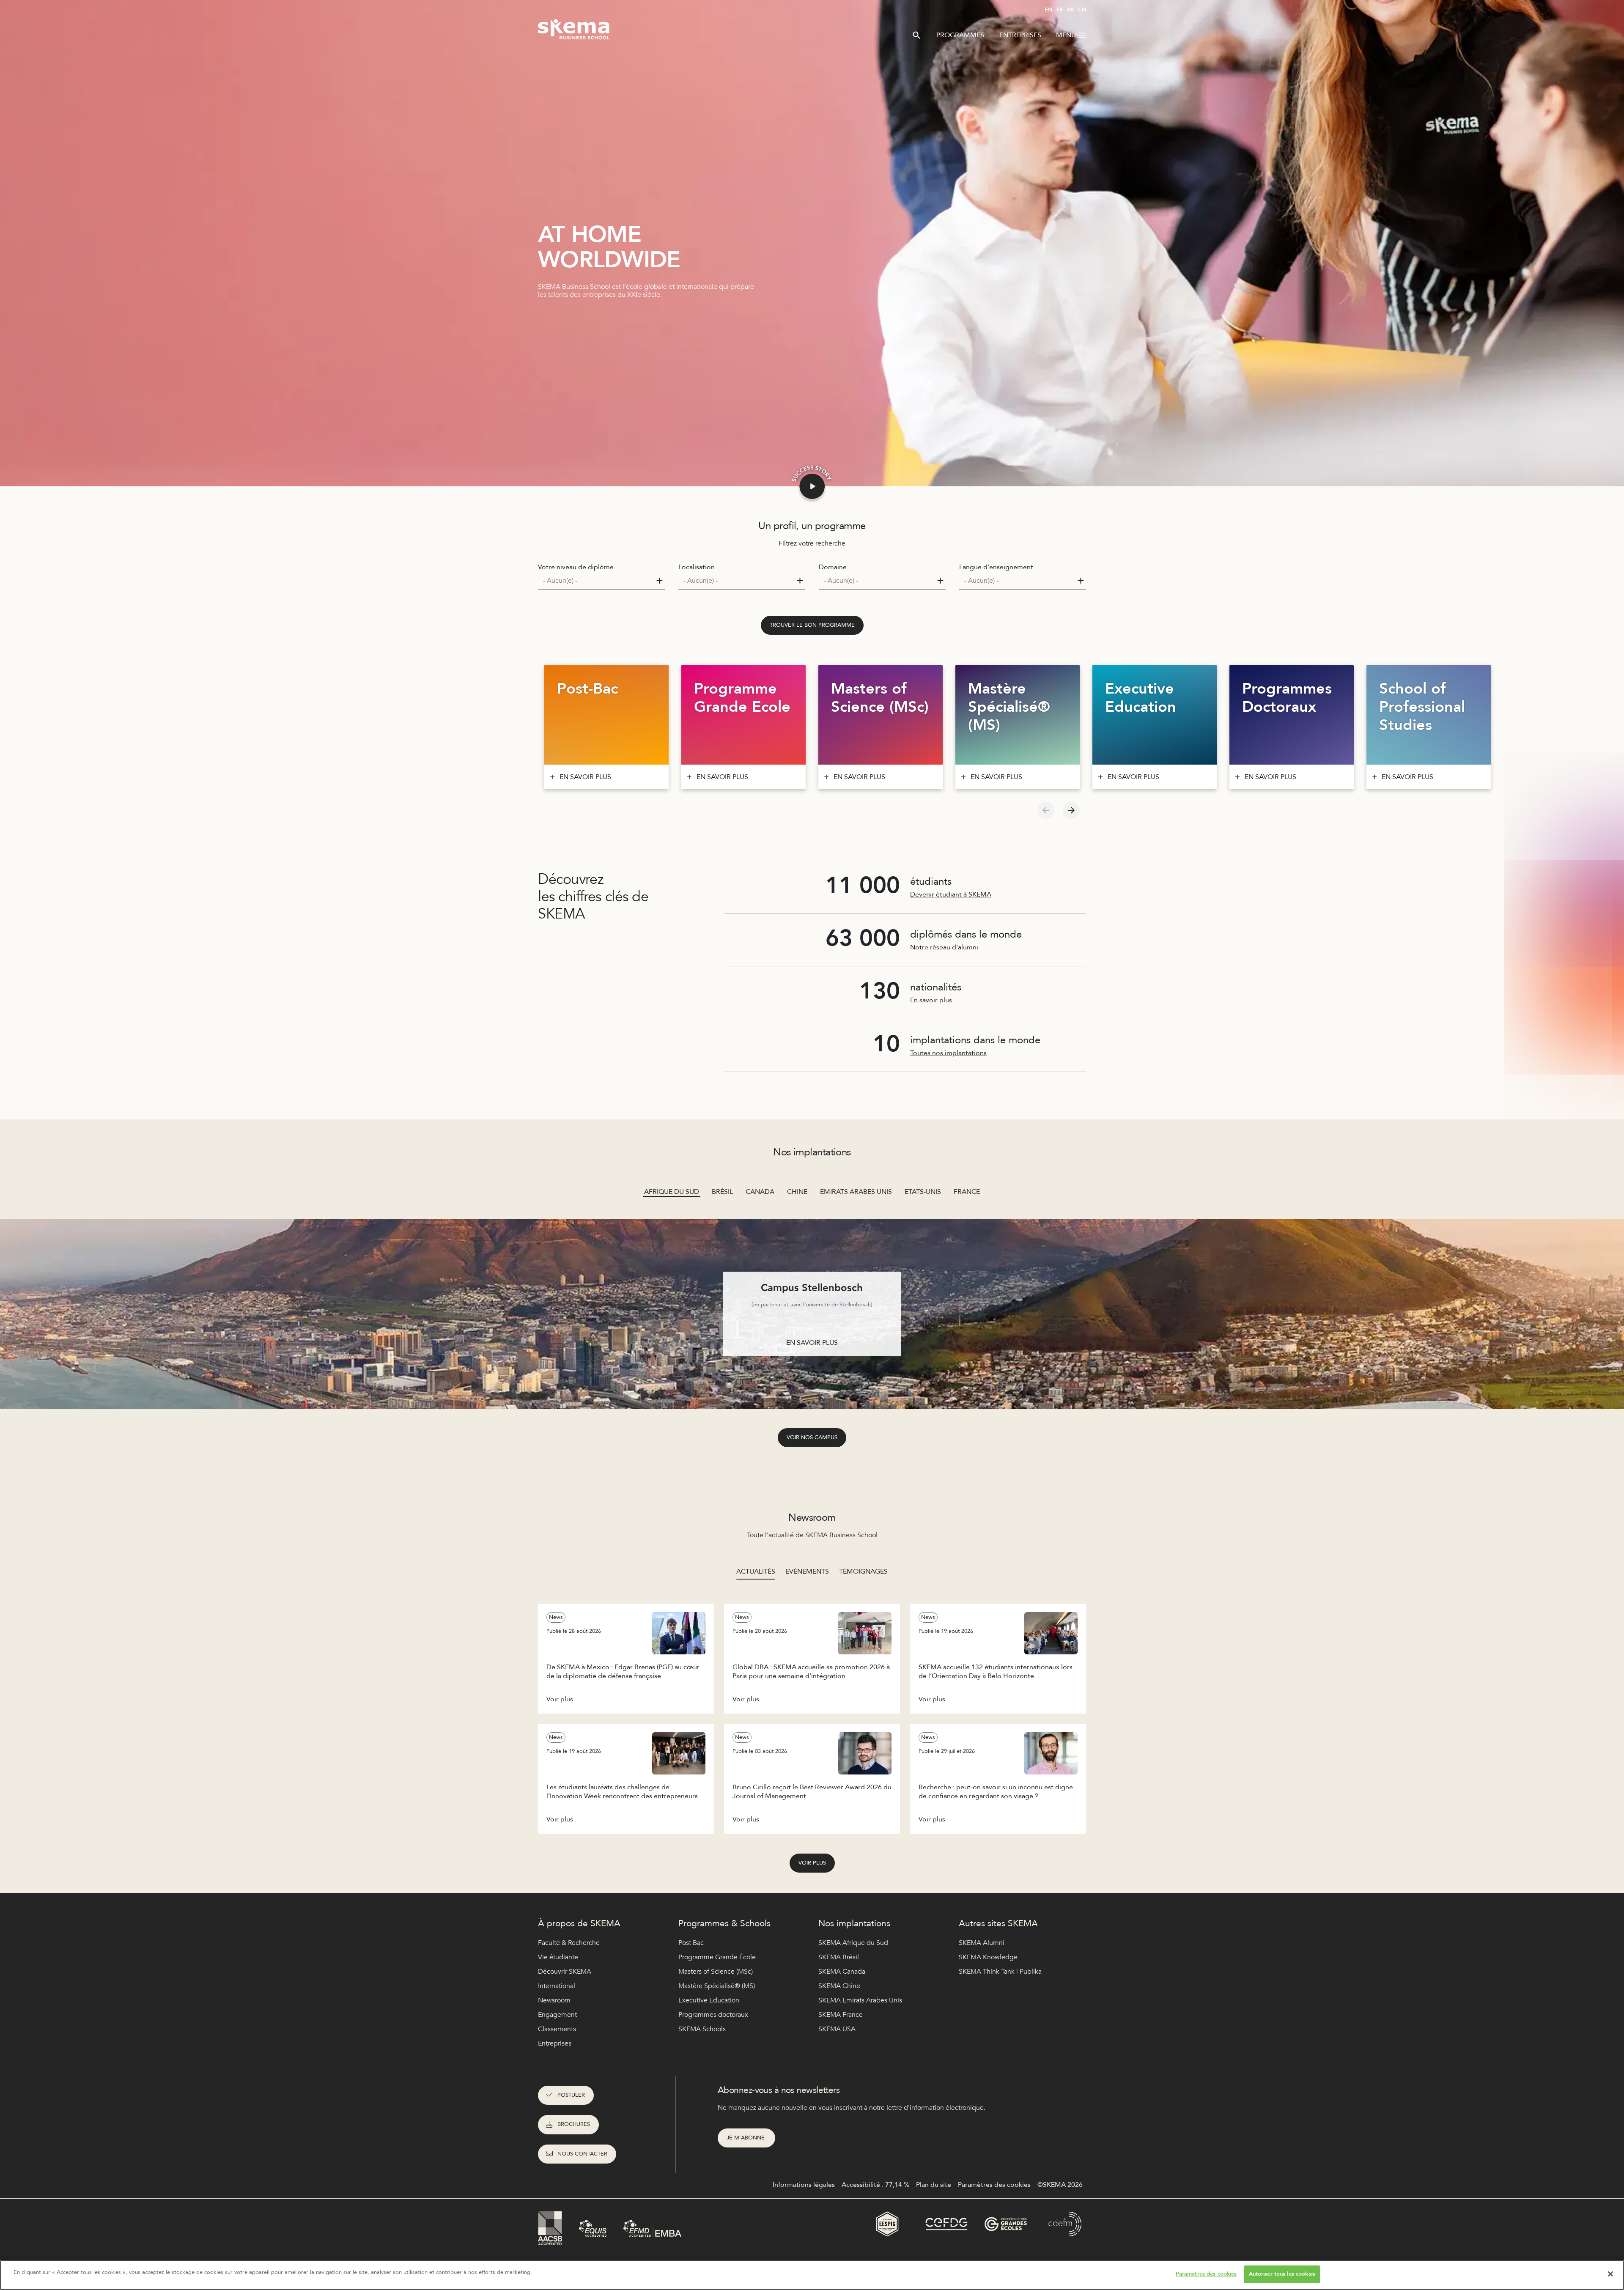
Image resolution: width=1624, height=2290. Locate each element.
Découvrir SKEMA (565, 1972)
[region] (812, 2275)
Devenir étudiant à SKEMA (951, 894)
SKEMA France (841, 2015)
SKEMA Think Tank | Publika (1000, 1972)
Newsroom (554, 2000)
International (557, 1986)
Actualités (756, 1571)
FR (1060, 10)
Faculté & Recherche (569, 1943)
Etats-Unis (923, 1192)
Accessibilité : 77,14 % (875, 2185)
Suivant (1071, 810)
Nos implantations (854, 1924)
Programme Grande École (717, 1957)
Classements (557, 2029)
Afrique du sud (672, 1192)
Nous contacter (582, 2154)
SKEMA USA (837, 2029)
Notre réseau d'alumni (944, 947)
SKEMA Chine (839, 1986)
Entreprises (1020, 35)
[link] (812, 625)
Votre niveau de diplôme (576, 567)
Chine (797, 1192)
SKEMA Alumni (982, 1943)
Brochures (574, 2124)
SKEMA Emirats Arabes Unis (860, 2000)
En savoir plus (931, 1000)
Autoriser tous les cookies (1282, 2274)
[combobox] (601, 581)
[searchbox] (598, 581)
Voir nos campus (812, 1437)
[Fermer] (1610, 2274)
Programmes (960, 35)
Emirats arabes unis (856, 1192)
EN (1048, 10)
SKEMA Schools (702, 2029)
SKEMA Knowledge (988, 1957)
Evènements (807, 1571)
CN (1082, 10)
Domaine (833, 567)
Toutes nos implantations (948, 1053)
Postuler (571, 2095)
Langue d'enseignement (996, 567)
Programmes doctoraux (713, 2015)
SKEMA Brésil (839, 1957)
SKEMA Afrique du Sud (853, 1943)
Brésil (722, 1192)
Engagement (557, 2015)
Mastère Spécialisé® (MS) (717, 1986)
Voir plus (812, 1863)
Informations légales (804, 2185)
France (967, 1192)
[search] (916, 35)
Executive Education (709, 2000)
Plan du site (934, 2185)
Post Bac (691, 1943)
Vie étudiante (558, 1957)
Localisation (697, 567)
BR (1070, 10)
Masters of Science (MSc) (716, 1972)
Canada (760, 1192)
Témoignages (863, 1571)
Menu (1066, 35)
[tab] (756, 1571)
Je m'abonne (746, 2138)
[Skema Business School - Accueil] (574, 32)
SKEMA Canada (842, 1972)
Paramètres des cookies (1206, 2274)
